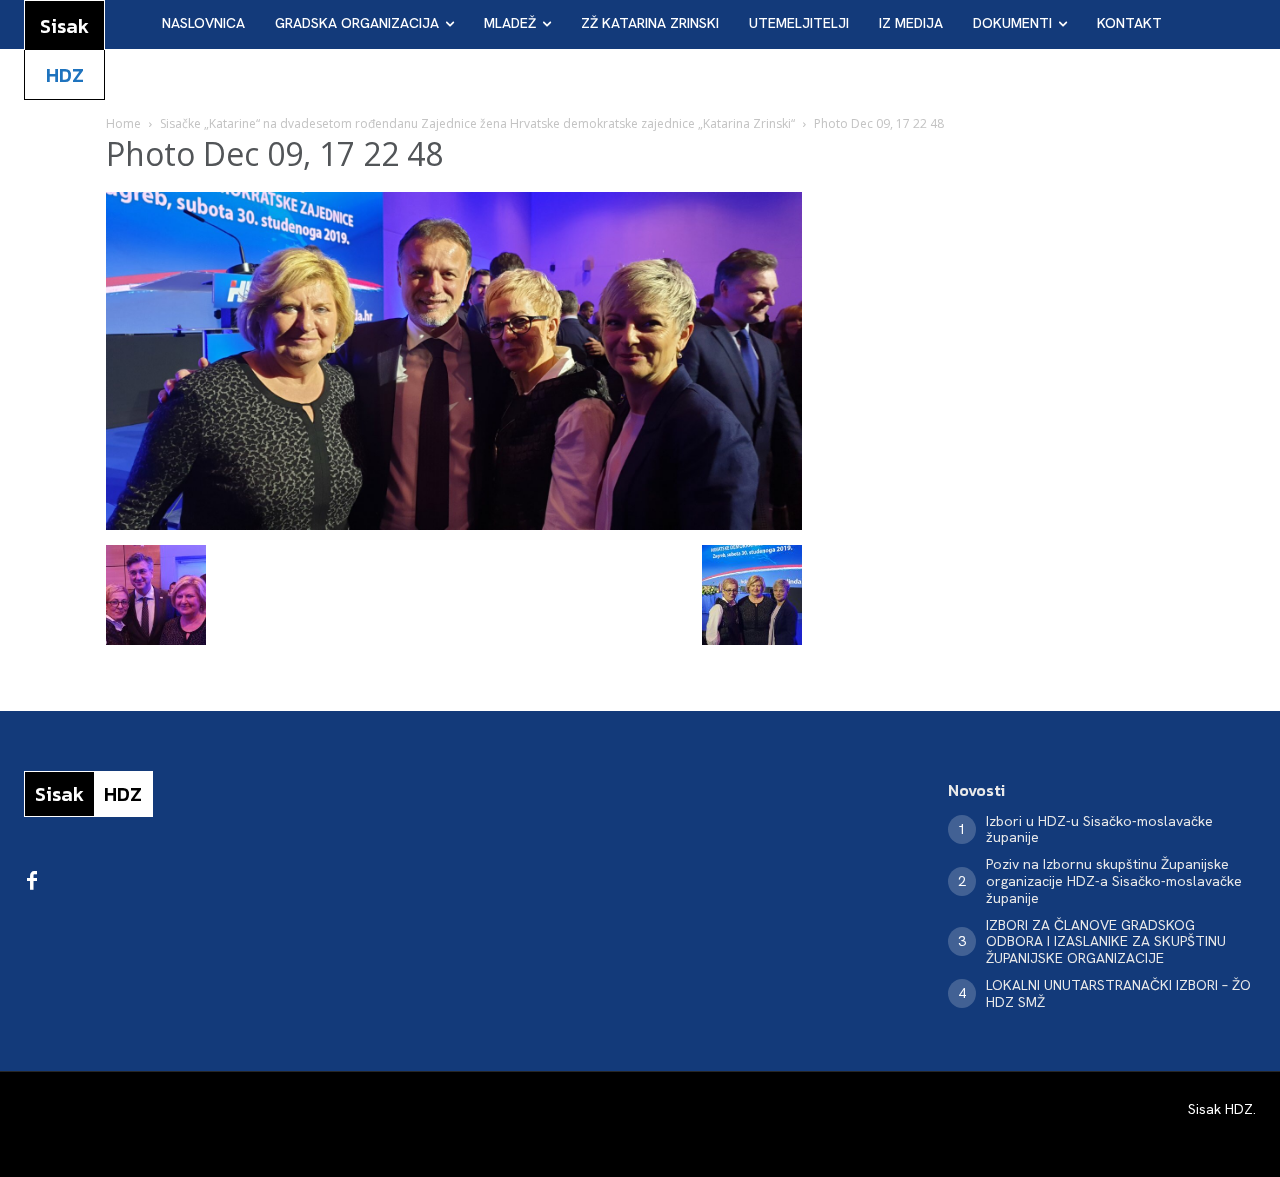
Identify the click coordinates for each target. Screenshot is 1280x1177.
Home (123, 123)
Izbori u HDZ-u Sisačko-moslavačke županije (1099, 829)
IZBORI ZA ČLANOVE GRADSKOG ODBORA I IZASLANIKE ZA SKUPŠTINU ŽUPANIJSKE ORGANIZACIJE (1106, 942)
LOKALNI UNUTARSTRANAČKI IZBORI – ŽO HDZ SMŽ (1118, 993)
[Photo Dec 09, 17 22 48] (454, 524)
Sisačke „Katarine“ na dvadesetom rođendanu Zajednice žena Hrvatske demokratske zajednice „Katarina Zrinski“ (477, 123)
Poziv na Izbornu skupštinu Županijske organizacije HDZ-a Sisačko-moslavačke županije (1114, 881)
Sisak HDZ (1220, 1109)
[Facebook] (32, 882)
